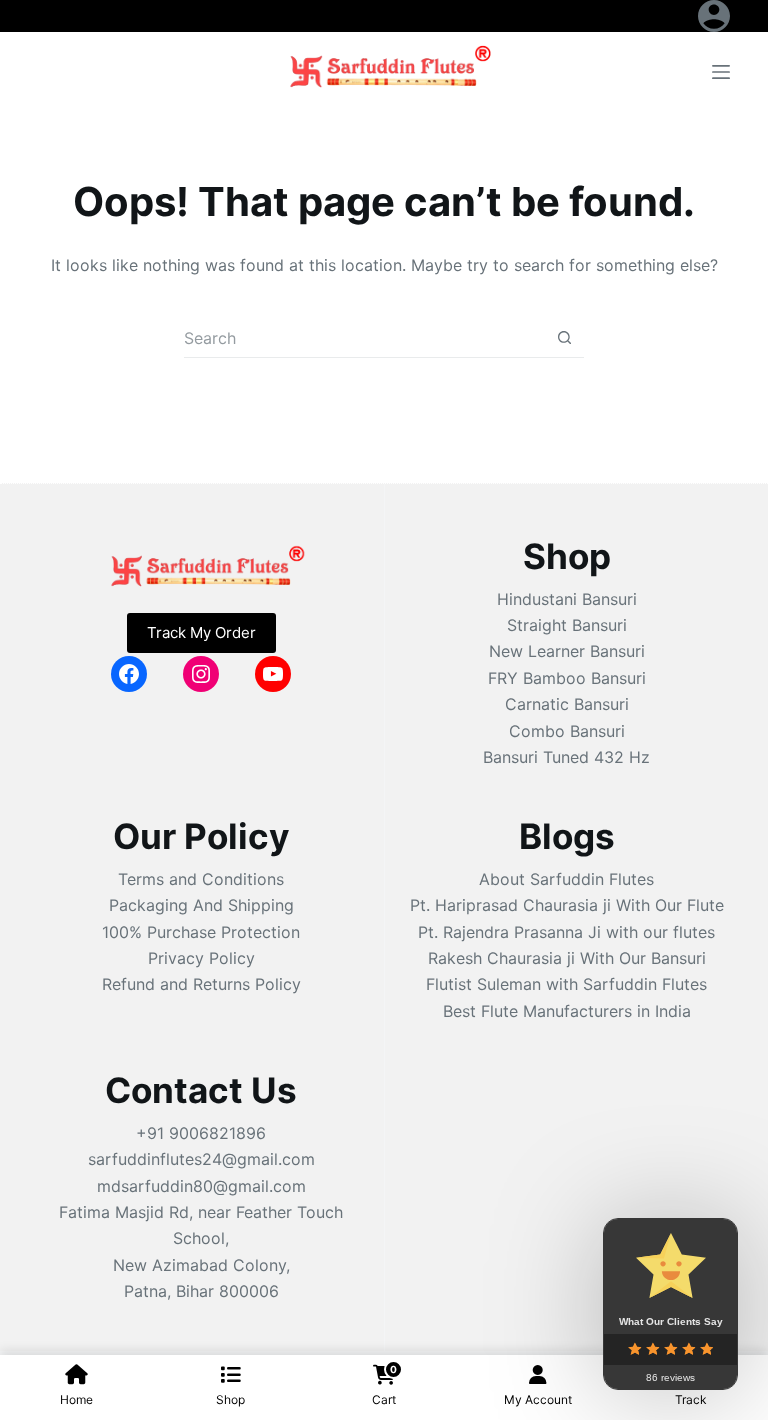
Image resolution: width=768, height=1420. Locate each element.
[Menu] (721, 72)
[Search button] (564, 337)
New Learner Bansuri (567, 651)
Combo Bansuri (567, 731)
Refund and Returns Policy (201, 984)
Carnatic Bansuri (567, 704)
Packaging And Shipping (201, 905)
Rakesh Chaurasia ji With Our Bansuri (567, 958)
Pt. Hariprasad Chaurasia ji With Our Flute (567, 905)
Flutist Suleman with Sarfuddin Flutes (566, 984)
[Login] (714, 16)
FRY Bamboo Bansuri (567, 678)
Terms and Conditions (201, 879)
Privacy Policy (201, 958)
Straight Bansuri (567, 625)
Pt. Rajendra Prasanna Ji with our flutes (566, 932)
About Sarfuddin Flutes (566, 879)
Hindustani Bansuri (567, 599)
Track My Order (201, 632)
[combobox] (364, 338)
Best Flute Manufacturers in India (567, 1011)
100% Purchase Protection (201, 932)
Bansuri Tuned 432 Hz (566, 757)
